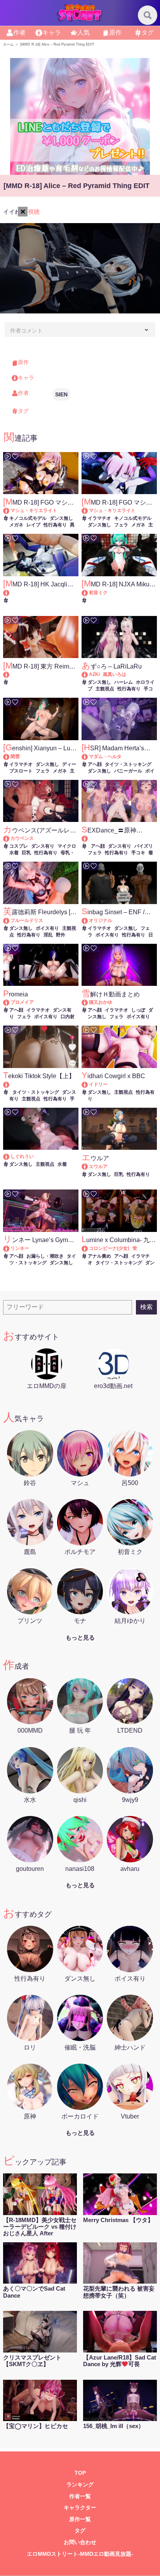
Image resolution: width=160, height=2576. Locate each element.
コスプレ (19, 846)
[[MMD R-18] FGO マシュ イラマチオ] (88, 510)
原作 (115, 33)
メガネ (16, 525)
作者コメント (26, 331)
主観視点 (105, 689)
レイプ (33, 525)
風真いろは (115, 674)
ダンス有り (43, 846)
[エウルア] (88, 1167)
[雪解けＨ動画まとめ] (88, 1002)
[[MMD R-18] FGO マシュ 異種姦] (10, 510)
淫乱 (48, 935)
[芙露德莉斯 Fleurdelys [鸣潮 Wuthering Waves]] (10, 920)
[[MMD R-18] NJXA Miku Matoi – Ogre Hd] (88, 593)
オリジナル (101, 920)
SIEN (61, 394)
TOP (80, 2473)
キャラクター (80, 2508)
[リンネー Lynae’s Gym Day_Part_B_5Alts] (10, 1248)
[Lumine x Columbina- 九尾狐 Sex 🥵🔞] (88, 1248)
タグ (148, 33)
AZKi (94, 674)
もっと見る (80, 1637)
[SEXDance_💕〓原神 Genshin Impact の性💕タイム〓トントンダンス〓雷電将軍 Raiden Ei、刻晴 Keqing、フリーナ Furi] (119, 838)
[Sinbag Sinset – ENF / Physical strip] (88, 920)
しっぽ (138, 1010)
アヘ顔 (95, 764)
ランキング (80, 2485)
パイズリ (144, 846)
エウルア (98, 1167)
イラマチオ (99, 518)
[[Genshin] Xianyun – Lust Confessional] (10, 757)
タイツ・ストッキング (128, 764)
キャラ (52, 33)
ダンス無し (61, 518)
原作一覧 (80, 2519)
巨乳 (26, 853)
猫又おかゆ (101, 1002)
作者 (19, 33)
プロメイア (22, 1002)
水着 (62, 1164)
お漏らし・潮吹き (45, 1256)
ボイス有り (47, 928)
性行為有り (55, 525)
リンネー (20, 1248)
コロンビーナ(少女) (109, 1248)
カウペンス (22, 838)
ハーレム (123, 682)
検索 (146, 1307)
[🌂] (10, 1156)
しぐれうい (22, 1156)
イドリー (98, 1084)
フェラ (121, 525)
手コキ (138, 853)
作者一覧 (80, 2496)
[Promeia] (10, 1002)
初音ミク (98, 593)
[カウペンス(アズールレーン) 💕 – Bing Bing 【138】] (10, 838)
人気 (83, 33)
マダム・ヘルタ (105, 757)
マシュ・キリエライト (34, 510)
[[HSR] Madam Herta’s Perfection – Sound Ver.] (88, 757)
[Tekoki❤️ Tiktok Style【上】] (41, 1085)
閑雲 (15, 757)
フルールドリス (27, 920)
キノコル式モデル (28, 518)
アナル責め (99, 1256)
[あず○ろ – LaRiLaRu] (88, 674)
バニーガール (128, 771)
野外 (61, 935)
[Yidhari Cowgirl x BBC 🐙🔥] (88, 1084)
